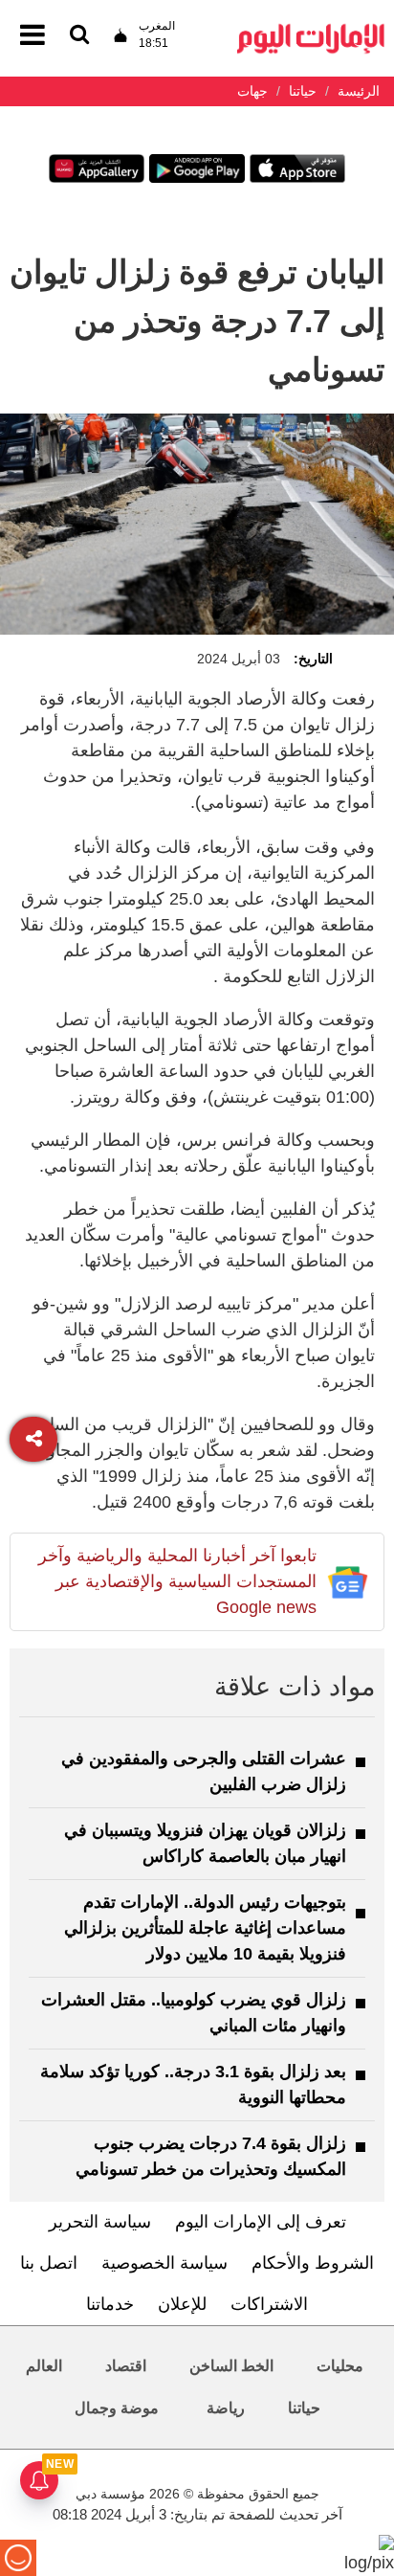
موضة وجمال (117, 2408)
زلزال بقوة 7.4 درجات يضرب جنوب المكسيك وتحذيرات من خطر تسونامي (211, 2156)
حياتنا (304, 2408)
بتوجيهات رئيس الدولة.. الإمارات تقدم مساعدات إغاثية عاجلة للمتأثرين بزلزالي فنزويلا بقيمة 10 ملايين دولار (205, 1928)
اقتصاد (126, 2366)
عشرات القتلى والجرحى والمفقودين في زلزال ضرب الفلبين (204, 1771)
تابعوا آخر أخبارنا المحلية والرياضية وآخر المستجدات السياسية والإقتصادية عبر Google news (177, 1581)
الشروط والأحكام (313, 2263)
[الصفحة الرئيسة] (311, 29)
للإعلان (182, 2304)
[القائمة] (79, 36)
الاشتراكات (269, 2304)
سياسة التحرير (100, 2222)
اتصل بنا (49, 2263)
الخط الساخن (231, 2366)
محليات (340, 2366)
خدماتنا (110, 2304)
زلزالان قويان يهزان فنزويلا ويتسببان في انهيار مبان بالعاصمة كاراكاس (205, 1843)
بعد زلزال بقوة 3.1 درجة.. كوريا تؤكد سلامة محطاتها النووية (193, 2084)
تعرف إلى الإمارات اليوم (261, 2222)
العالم (44, 2366)
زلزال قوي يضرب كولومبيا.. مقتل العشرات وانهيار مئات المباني (194, 2013)
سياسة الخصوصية (164, 2263)
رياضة (226, 2408)
